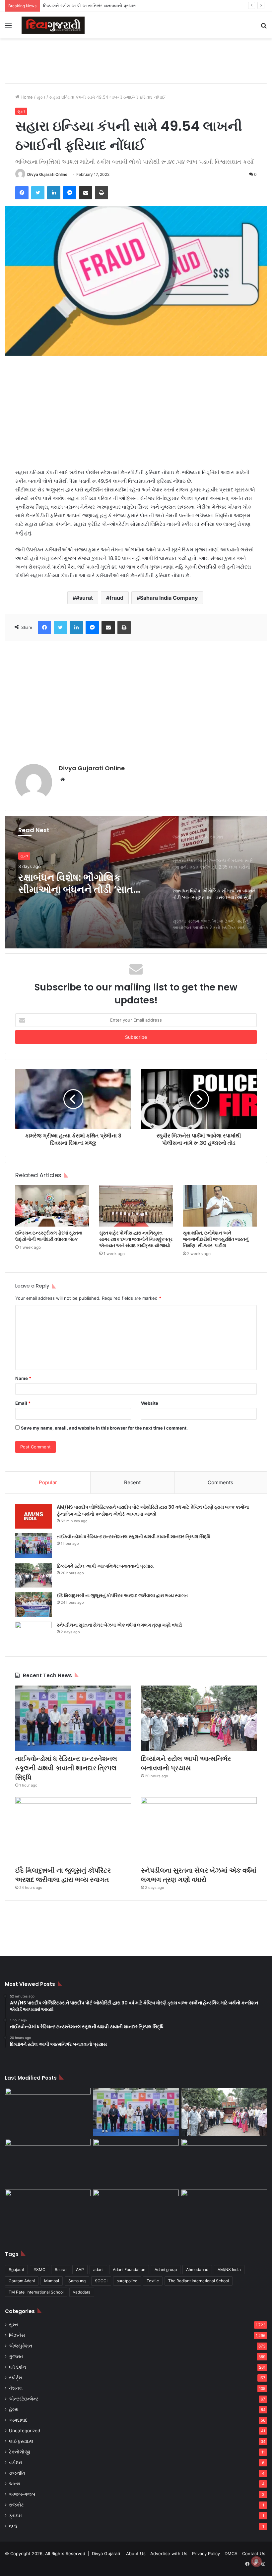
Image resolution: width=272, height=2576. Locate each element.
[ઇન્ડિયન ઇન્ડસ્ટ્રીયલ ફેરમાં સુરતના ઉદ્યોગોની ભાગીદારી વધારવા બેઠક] (52, 1206)
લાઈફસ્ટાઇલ (21, 2441)
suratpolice (127, 2281)
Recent (132, 1482)
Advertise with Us (169, 2553)
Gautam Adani (22, 2281)
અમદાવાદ (18, 2420)
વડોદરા (15, 2462)
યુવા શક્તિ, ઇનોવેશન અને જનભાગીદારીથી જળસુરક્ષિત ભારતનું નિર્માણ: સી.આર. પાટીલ (216, 1239)
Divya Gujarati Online (47, 174)
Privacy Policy (206, 2553)
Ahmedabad (197, 2270)
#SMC (39, 2270)
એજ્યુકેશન (21, 2346)
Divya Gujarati (106, 2553)
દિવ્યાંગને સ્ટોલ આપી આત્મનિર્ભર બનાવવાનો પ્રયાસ (90, 6)
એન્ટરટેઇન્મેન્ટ (24, 2399)
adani (98, 2270)
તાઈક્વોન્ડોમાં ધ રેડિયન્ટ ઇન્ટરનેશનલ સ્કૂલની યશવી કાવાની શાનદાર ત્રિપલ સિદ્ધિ (134, 1537)
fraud (116, 598)
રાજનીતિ (17, 2473)
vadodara (82, 2292)
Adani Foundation (129, 2270)
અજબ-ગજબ (22, 2494)
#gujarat (16, 2270)
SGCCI (101, 2281)
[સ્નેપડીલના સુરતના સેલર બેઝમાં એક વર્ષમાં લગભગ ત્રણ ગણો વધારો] (34, 1634)
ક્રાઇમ (15, 2515)
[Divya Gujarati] (53, 25)
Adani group (166, 2270)
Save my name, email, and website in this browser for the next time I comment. (104, 1428)
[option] (136, 882)
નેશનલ (16, 2388)
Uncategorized (25, 2431)
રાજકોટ (16, 2505)
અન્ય (15, 2484)
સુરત (41, 97)
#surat (84, 598)
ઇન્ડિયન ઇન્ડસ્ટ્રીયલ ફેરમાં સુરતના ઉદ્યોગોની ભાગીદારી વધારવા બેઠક (49, 1236)
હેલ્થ (14, 2409)
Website (150, 1403)
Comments (220, 1482)
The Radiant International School (199, 2281)
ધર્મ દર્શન (17, 2367)
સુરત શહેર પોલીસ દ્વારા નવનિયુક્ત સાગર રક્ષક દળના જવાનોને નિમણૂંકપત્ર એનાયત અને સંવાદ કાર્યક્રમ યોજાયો (136, 1239)
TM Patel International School (36, 2292)
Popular (48, 1482)
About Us (136, 2553)
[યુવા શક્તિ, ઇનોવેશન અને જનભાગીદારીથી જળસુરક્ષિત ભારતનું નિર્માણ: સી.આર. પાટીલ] (220, 1206)
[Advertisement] (136, 60)
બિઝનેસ (17, 2335)
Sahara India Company (169, 598)
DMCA (231, 2553)
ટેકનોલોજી (20, 2452)
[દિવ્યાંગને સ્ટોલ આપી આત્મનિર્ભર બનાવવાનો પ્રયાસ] (34, 1575)
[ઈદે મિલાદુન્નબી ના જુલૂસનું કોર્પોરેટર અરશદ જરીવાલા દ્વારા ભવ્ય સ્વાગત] (34, 1605)
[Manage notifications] (256, 2561)
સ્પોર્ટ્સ (16, 2378)
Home (26, 97)
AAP (80, 2270)
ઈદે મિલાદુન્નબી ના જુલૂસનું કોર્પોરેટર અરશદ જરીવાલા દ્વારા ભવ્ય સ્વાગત (122, 1595)
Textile (153, 2281)
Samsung (77, 2281)
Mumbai (52, 2281)
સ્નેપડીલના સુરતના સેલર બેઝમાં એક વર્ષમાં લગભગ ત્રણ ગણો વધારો (119, 1625)
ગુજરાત (16, 2356)
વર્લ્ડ (13, 2526)
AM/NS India (229, 2270)
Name (23, 1378)
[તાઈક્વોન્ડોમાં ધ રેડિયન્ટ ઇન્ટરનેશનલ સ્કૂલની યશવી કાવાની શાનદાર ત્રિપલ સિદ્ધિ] (34, 1546)
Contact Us (254, 2553)
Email (23, 1403)
